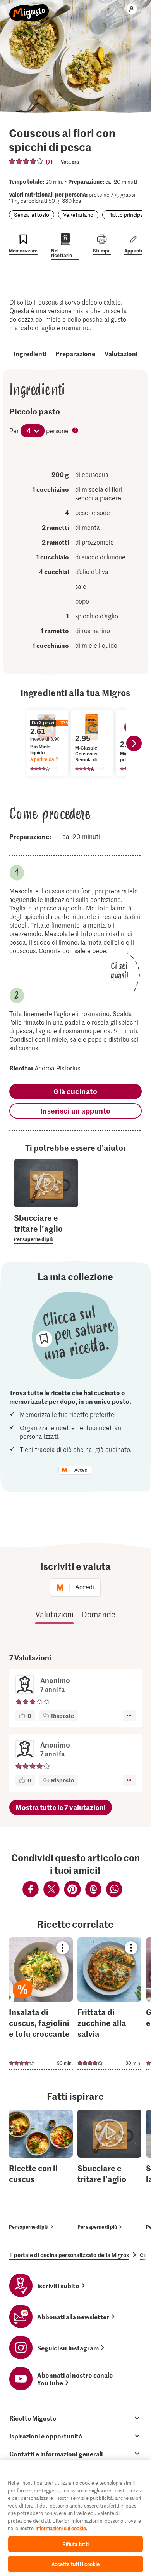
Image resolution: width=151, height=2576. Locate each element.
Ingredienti (30, 353)
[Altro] (129, 1716)
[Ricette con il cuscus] (41, 2170)
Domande (98, 1614)
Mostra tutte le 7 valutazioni (61, 1807)
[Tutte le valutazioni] (26, 161)
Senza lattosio (32, 215)
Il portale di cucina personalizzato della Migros (69, 2255)
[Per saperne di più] (46, 1228)
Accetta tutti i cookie (75, 2564)
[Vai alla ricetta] (41, 2003)
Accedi (82, 1470)
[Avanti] (134, 743)
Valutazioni (121, 353)
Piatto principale (127, 215)
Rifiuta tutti (75, 2544)
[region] (75, 2518)
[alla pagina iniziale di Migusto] (29, 9)
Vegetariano (78, 215)
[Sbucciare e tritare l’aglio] (109, 2170)
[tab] (75, 2418)
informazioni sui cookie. (61, 2528)
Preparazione (75, 353)
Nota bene (76, 431)
